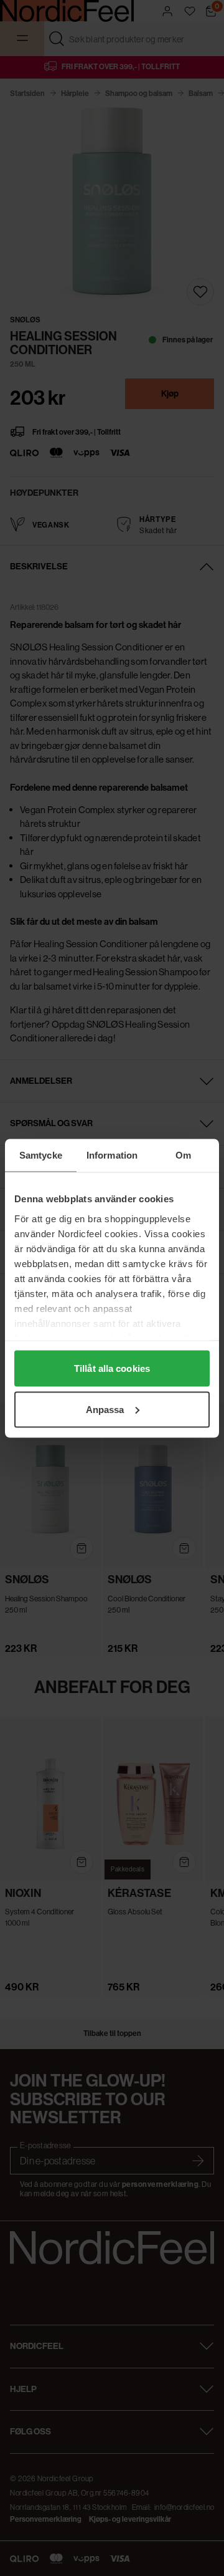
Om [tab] (183, 1155)
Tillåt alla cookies (112, 1368)
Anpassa (105, 1409)
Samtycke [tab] (41, 1155)
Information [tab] (112, 1155)
